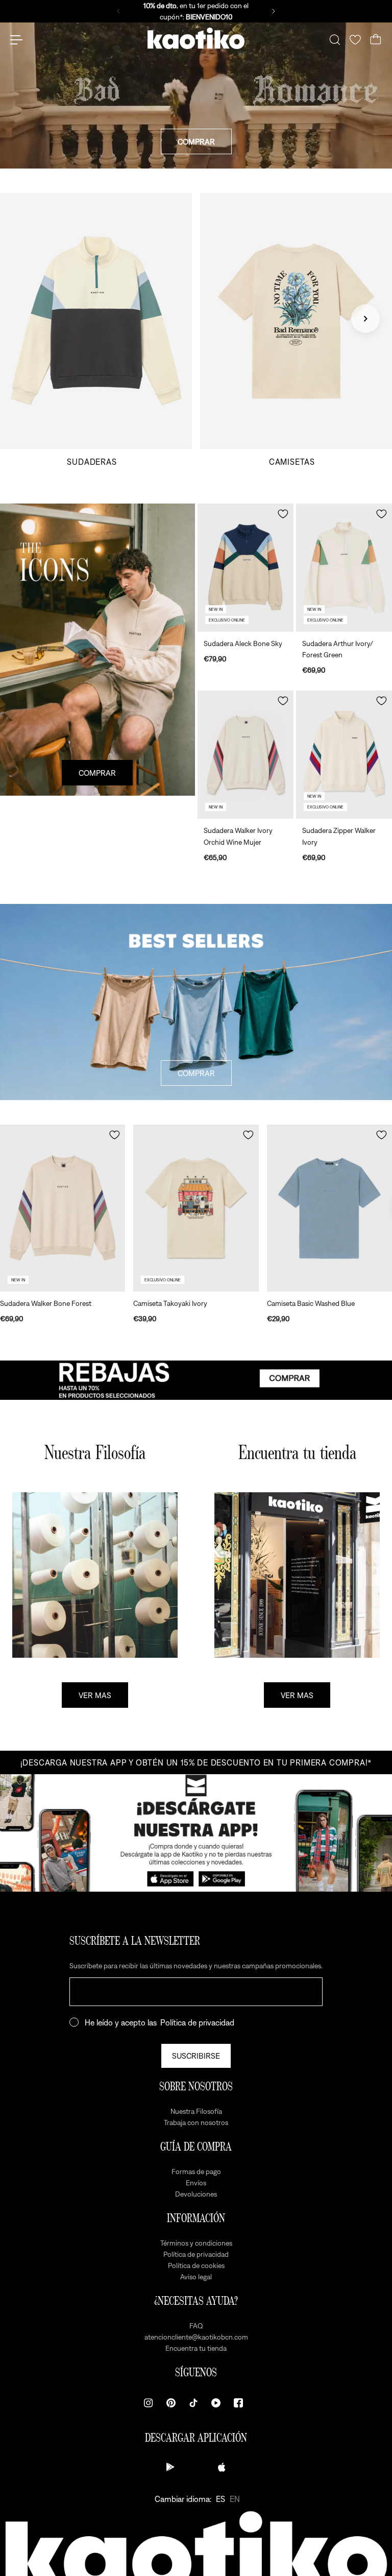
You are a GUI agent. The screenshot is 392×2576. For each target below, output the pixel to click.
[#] (196, 1380)
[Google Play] (170, 2467)
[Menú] (16, 40)
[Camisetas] (296, 330)
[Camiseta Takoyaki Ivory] (196, 1208)
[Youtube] (216, 2403)
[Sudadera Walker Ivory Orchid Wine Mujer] (246, 755)
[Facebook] (238, 2403)
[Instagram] (149, 2403)
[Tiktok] (193, 2403)
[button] (283, 514)
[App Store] (222, 2467)
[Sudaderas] (96, 330)
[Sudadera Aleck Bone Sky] (246, 568)
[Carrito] (376, 40)
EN (235, 2499)
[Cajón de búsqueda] (335, 40)
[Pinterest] (171, 2403)
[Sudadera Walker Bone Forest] (63, 1208)
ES (220, 2499)
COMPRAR (196, 141)
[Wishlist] (355, 40)
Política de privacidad (197, 2022)
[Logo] (196, 40)
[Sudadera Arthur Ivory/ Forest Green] (344, 568)
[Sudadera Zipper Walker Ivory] (344, 755)
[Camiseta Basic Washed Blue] (329, 1208)
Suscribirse (196, 2056)
